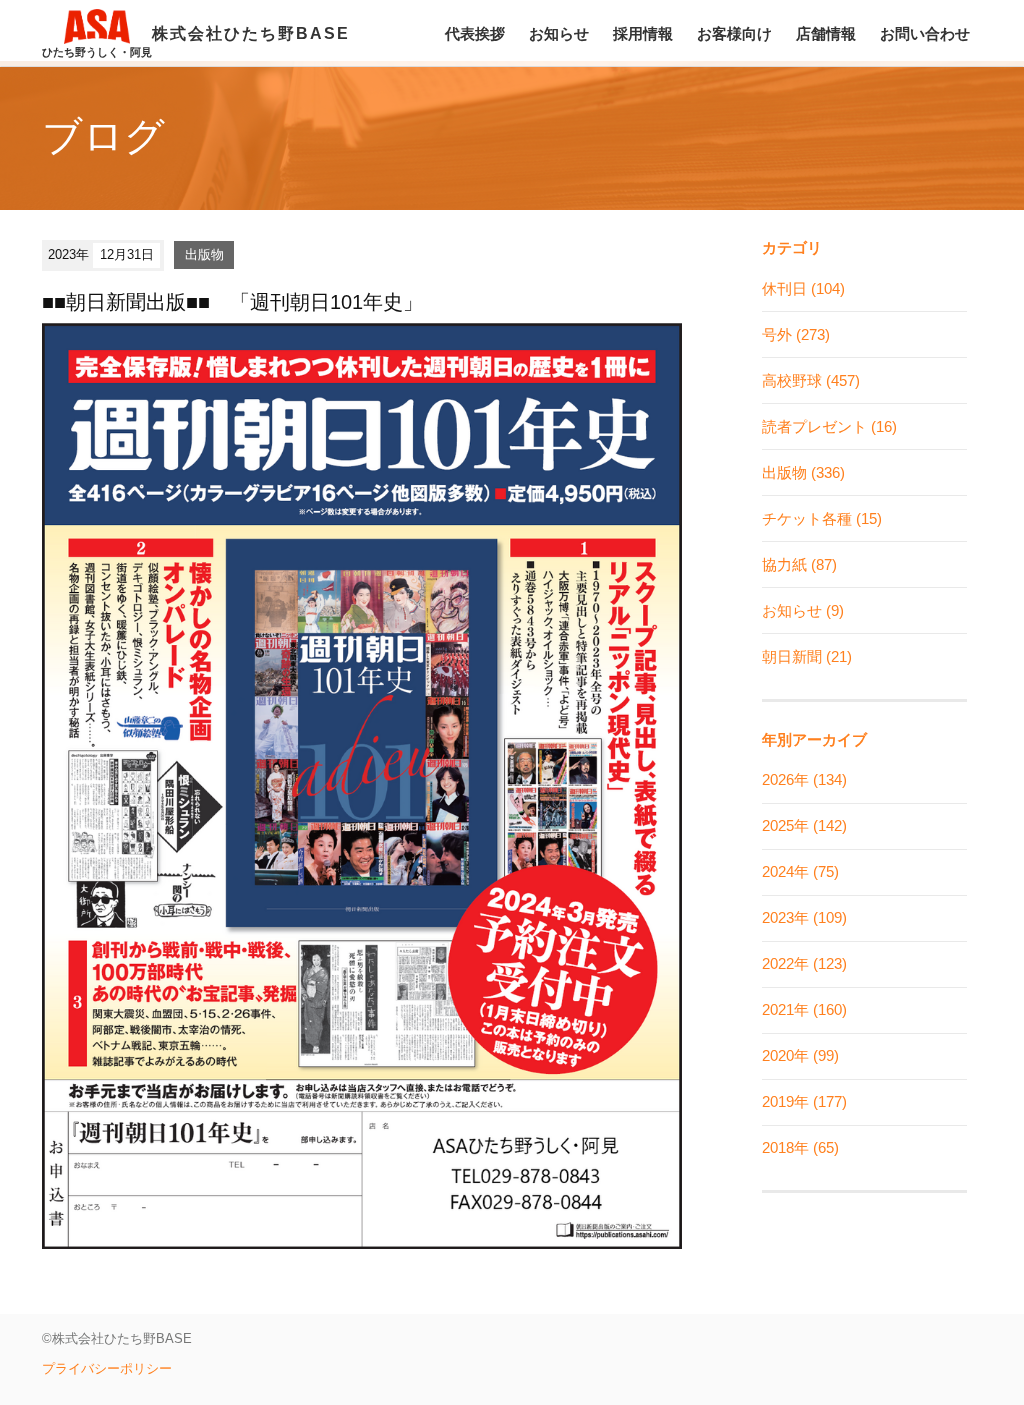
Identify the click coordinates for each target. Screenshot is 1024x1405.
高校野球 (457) (811, 380)
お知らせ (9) (803, 610)
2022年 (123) (804, 963)
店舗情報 (826, 33)
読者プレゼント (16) (829, 426)
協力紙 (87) (799, 564)
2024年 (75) (800, 871)
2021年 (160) (804, 1009)
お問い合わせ (925, 33)
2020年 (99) (800, 1055)
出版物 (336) (803, 472)
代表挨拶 (475, 33)
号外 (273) (796, 334)
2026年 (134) (804, 779)
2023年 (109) (804, 917)
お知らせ (559, 33)
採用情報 (643, 33)
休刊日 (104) (803, 288)
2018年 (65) (800, 1147)
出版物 (204, 254)
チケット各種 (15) (822, 518)
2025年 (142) (804, 825)
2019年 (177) (804, 1101)
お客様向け (734, 33)
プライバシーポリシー (107, 1368)
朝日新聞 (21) (807, 656)
